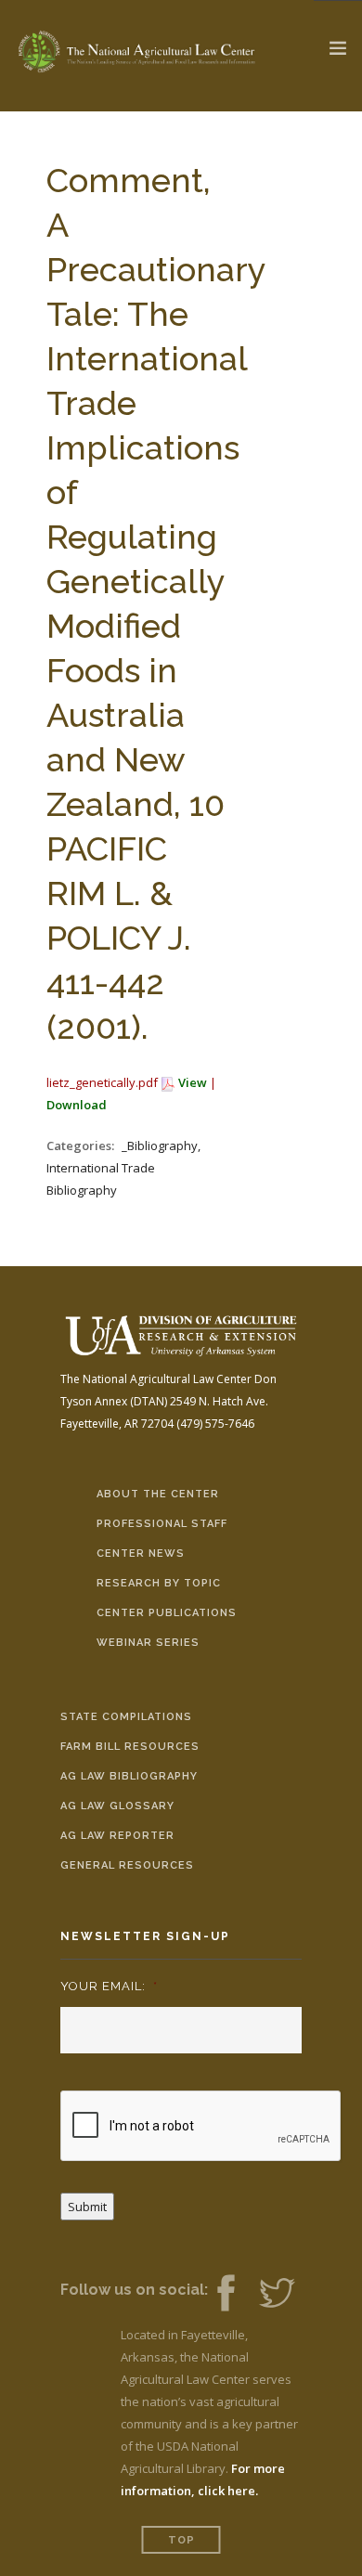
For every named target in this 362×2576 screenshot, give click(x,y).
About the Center (158, 1494)
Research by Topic (159, 1583)
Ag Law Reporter (117, 1836)
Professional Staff (162, 1524)
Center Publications (167, 1613)
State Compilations (126, 1717)
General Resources (127, 1865)
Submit (87, 2207)
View (193, 1082)
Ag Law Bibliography (129, 1776)
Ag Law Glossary (117, 1806)
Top (181, 2540)
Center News (141, 1553)
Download (77, 1105)
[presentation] (201, 2127)
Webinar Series (148, 1643)
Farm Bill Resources (130, 1747)
